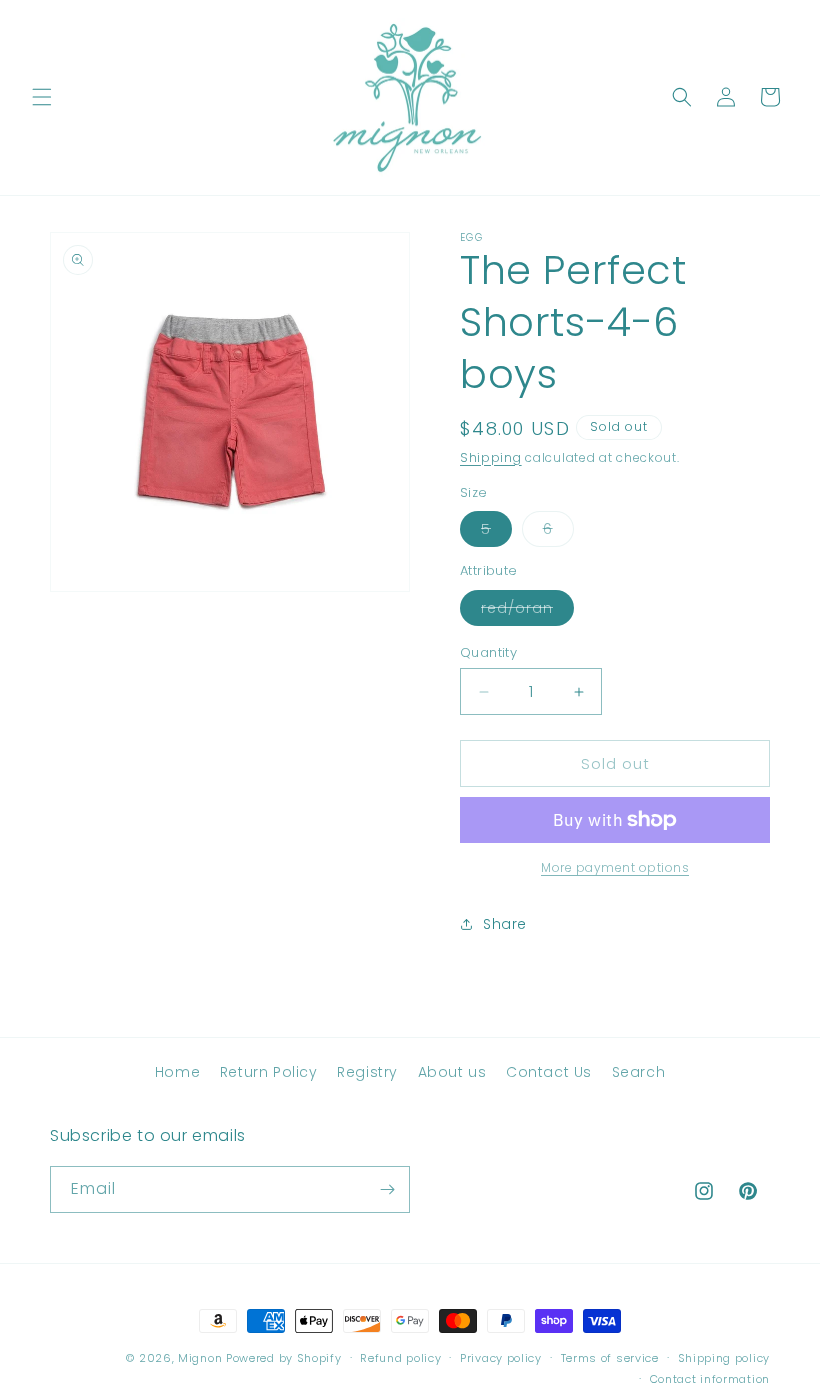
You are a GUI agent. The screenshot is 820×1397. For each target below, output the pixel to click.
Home (177, 1072)
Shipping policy (724, 1358)
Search (639, 1072)
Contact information (710, 1379)
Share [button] (505, 924)
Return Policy (269, 1072)
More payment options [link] (615, 867)
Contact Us (549, 1072)
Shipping (491, 457)
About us (452, 1072)
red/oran (527, 611)
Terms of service (610, 1358)
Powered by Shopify (284, 1358)
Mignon (202, 1358)
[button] (42, 97)
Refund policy (400, 1358)
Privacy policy (501, 1358)
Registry (367, 1072)
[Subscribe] (387, 1189)
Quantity (488, 652)
